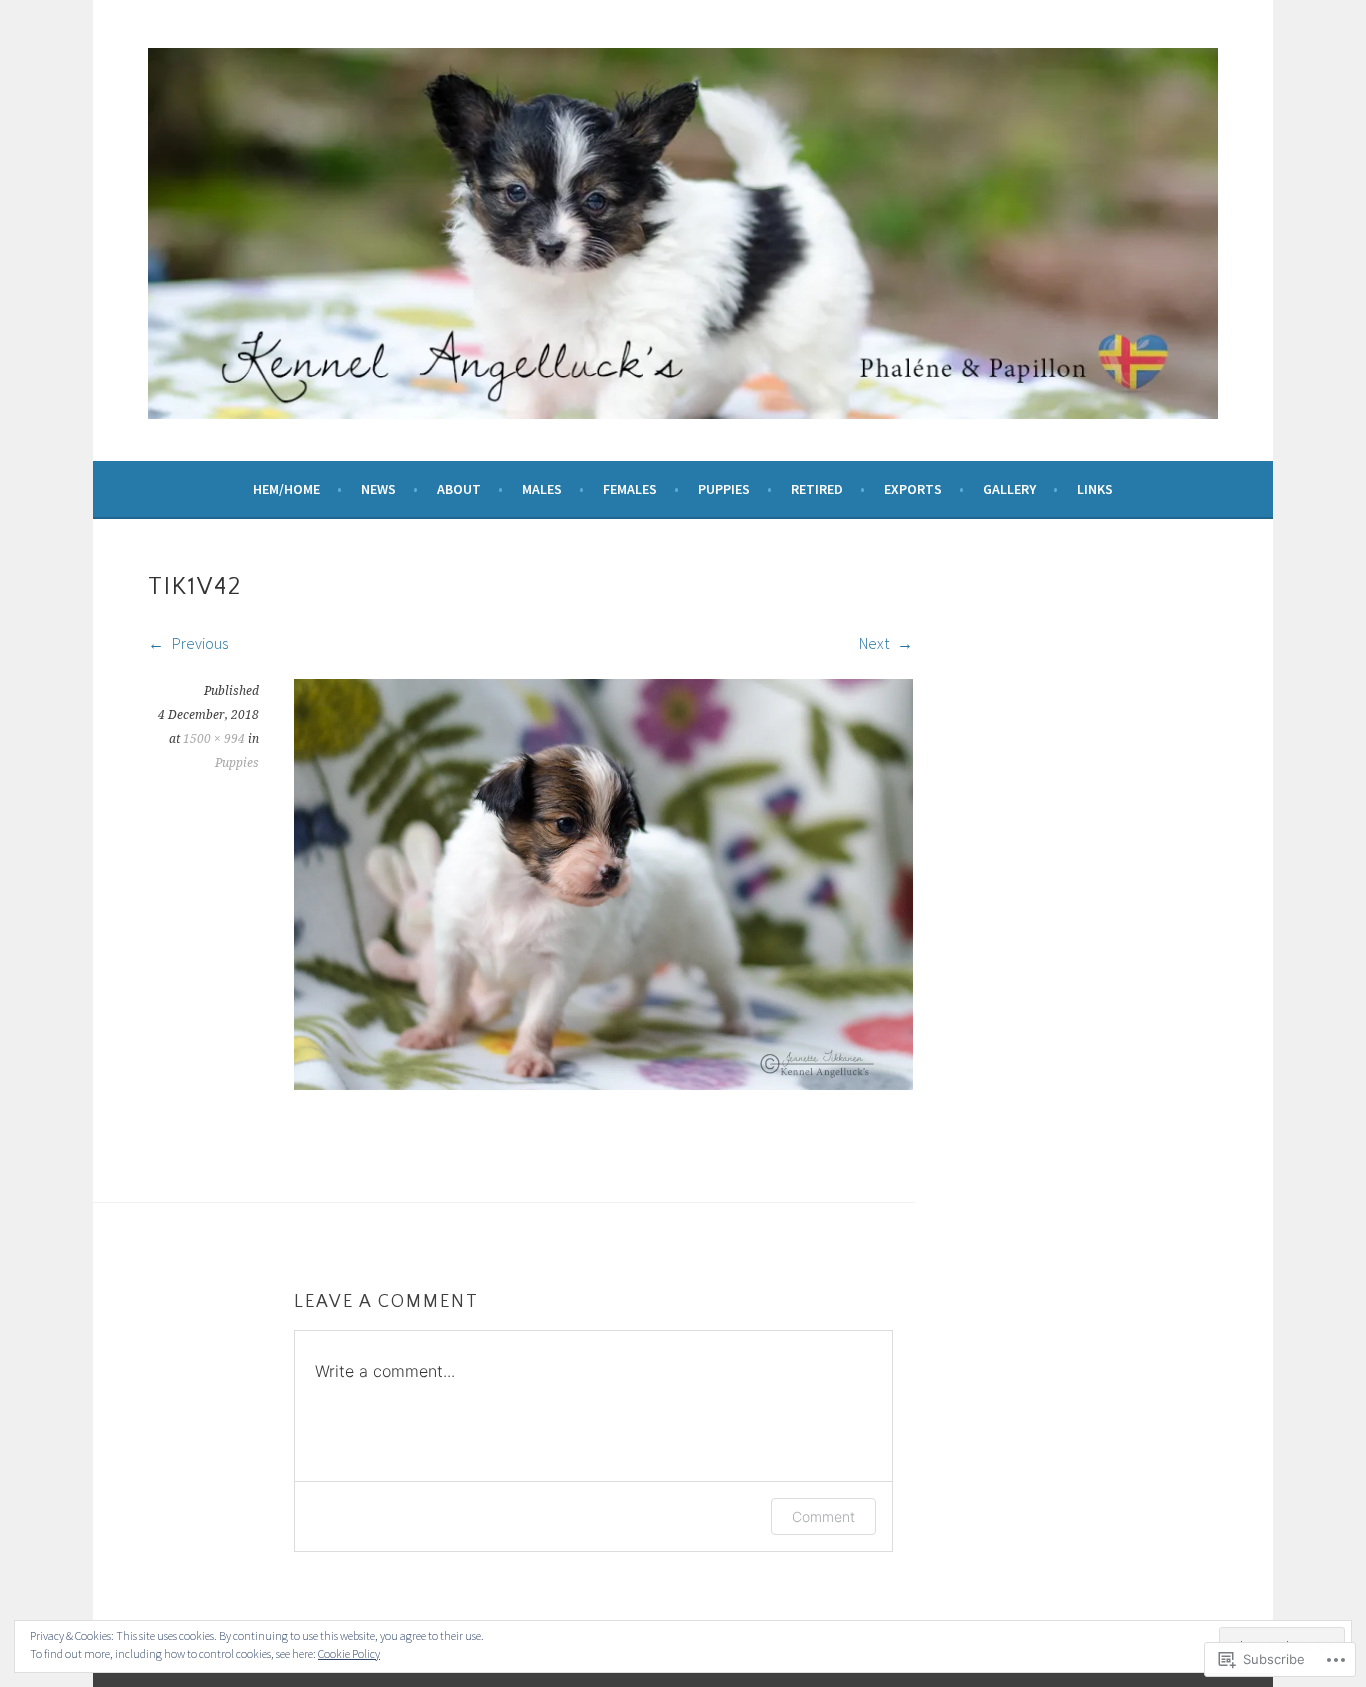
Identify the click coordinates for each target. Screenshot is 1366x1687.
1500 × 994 (214, 739)
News (378, 489)
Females (630, 489)
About (459, 489)
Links (1095, 489)
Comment (823, 1516)
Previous (198, 643)
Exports (913, 489)
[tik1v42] (603, 1084)
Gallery (1009, 489)
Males (542, 489)
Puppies (724, 489)
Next (875, 643)
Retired (817, 489)
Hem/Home (286, 489)
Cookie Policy (349, 1653)
